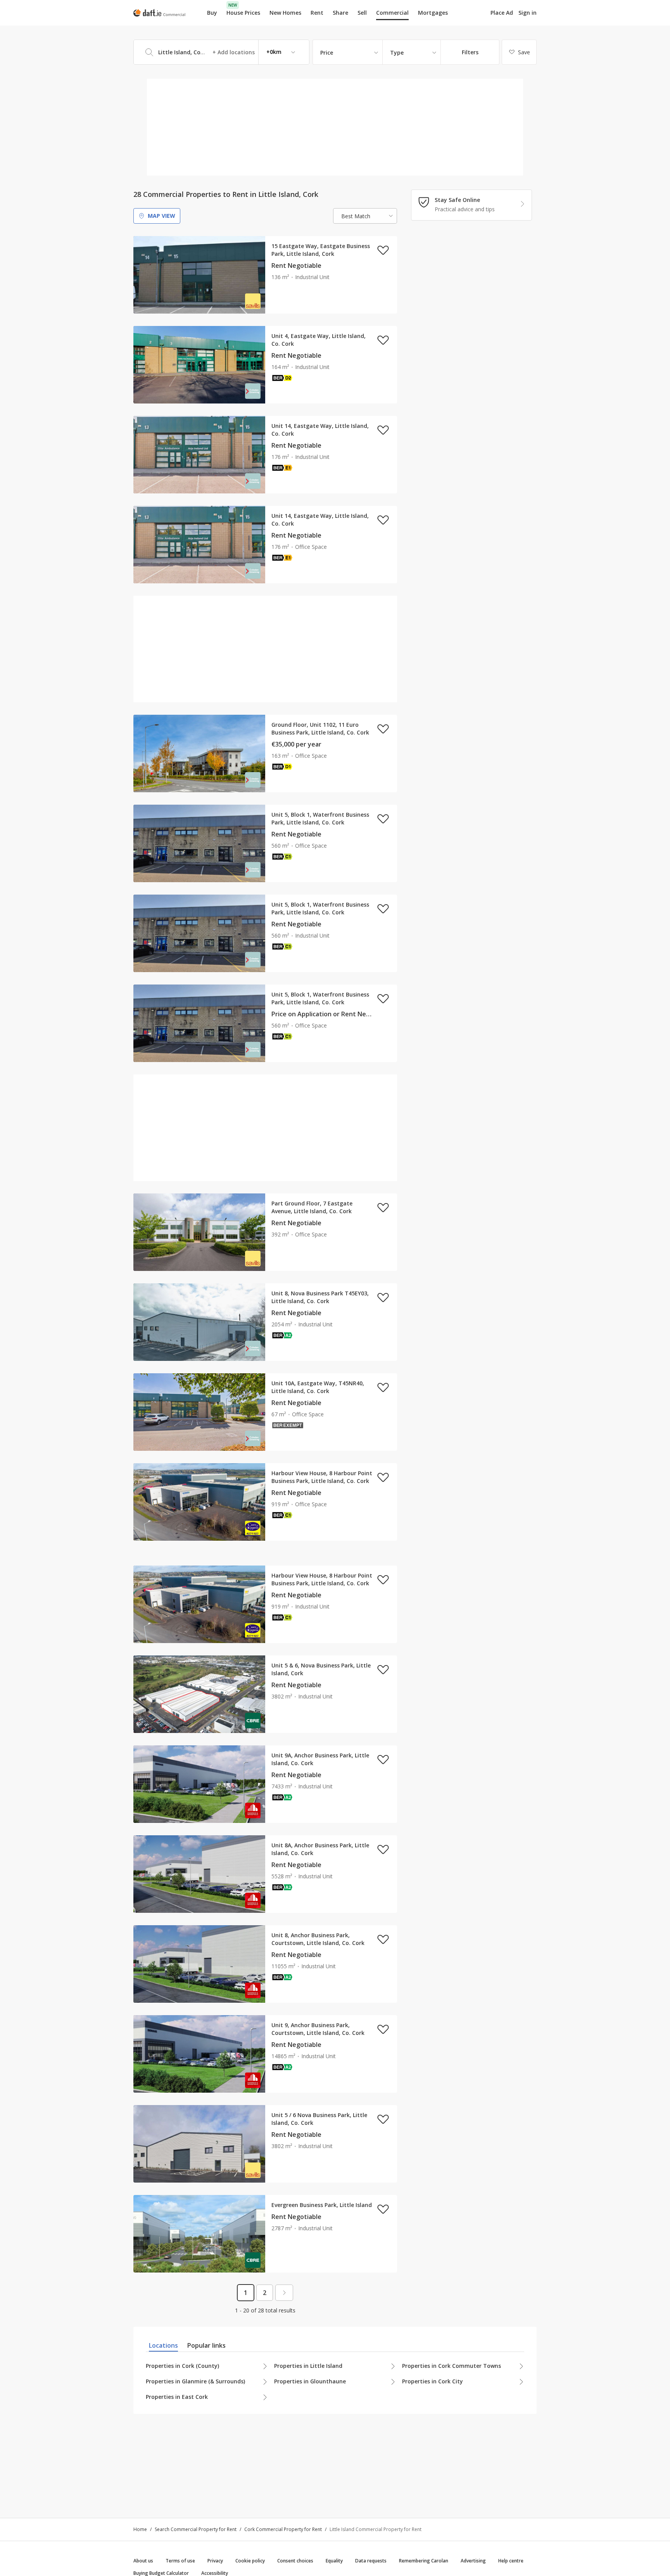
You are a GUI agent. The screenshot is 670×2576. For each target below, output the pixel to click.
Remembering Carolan (424, 2561)
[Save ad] (383, 250)
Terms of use (180, 2561)
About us (143, 2561)
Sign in (528, 13)
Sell (362, 13)
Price (327, 53)
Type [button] (397, 53)
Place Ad (502, 13)
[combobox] (221, 52)
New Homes (285, 13)
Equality (334, 2561)
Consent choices (295, 2561)
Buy (212, 13)
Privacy (215, 2561)
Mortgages (433, 13)
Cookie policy (250, 2561)
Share (340, 13)
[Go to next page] (284, 2293)
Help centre (511, 2561)
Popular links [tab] (206, 2345)
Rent (317, 13)
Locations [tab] (163, 2345)
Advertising (473, 2561)
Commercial (392, 13)
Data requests (371, 2561)
